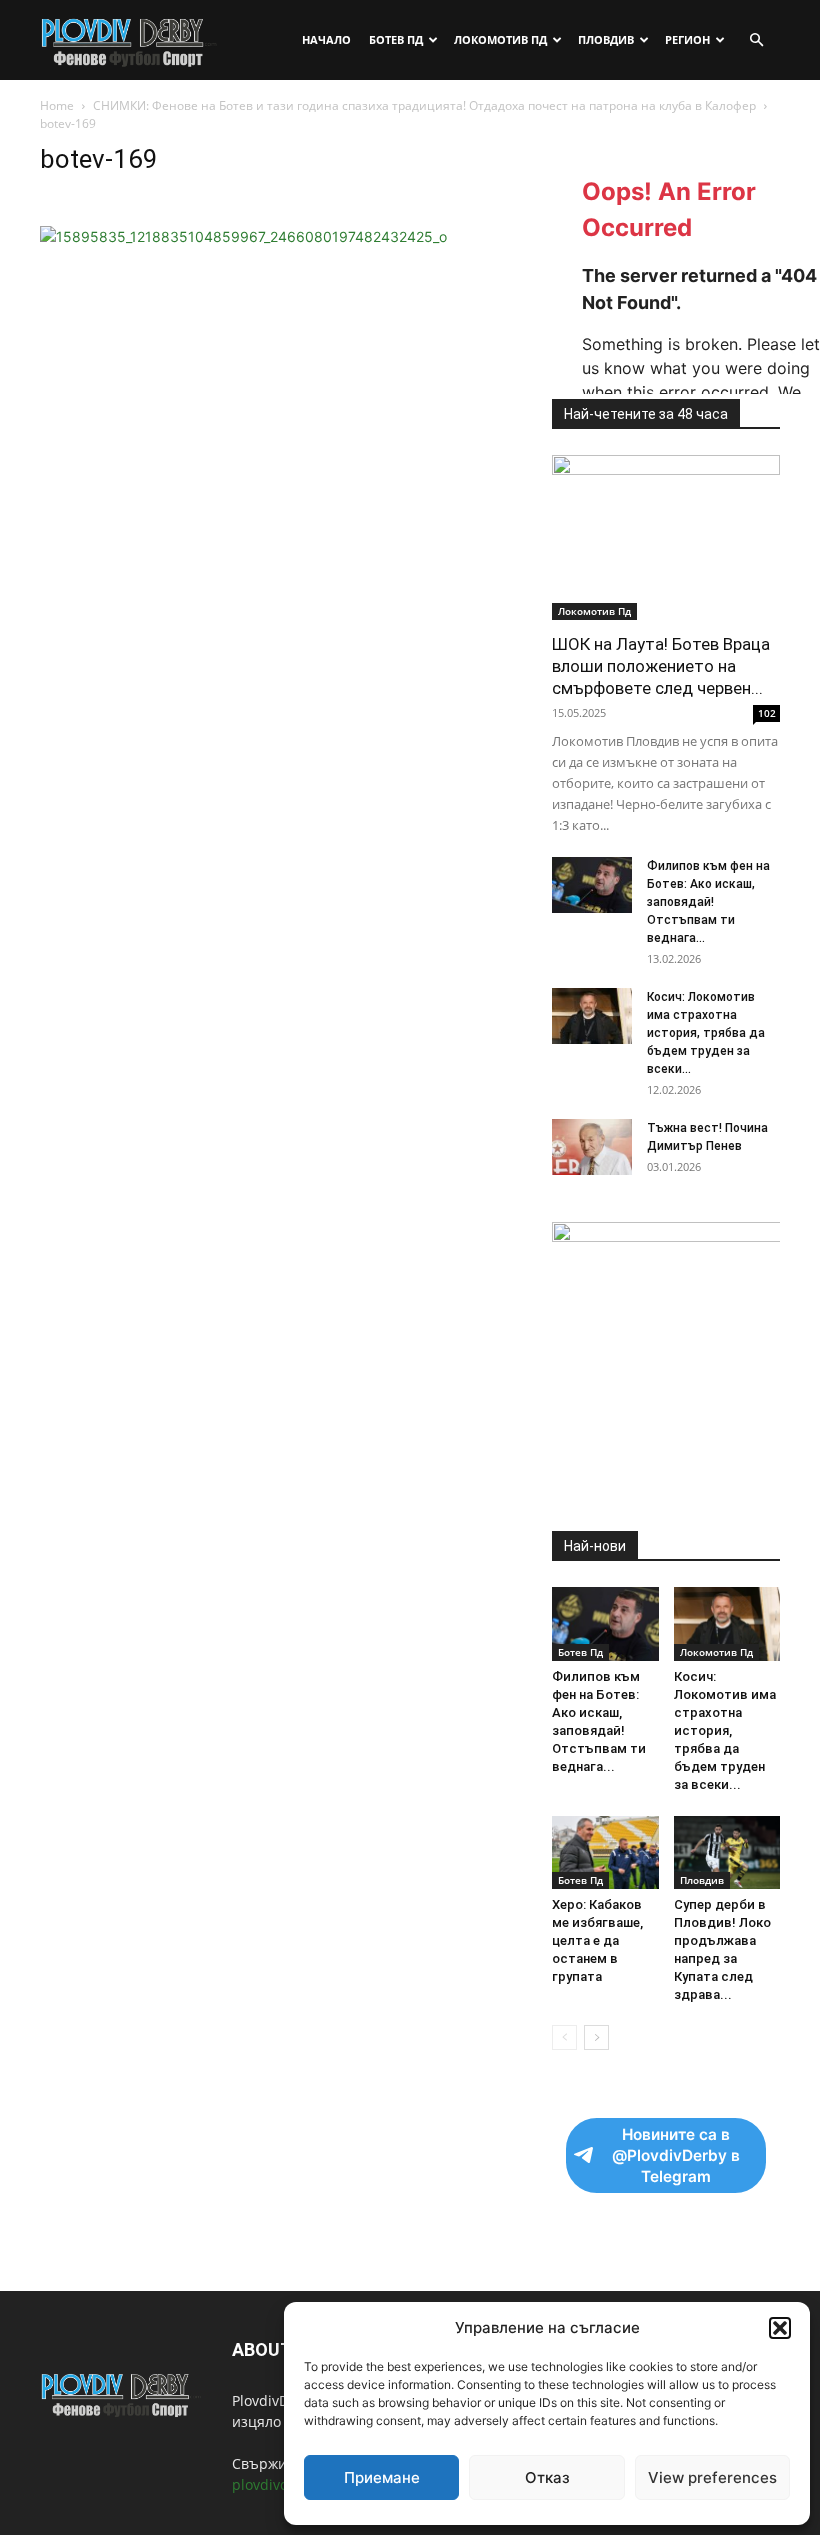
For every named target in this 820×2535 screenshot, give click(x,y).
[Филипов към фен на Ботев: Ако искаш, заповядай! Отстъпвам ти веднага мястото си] (592, 885)
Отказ (547, 2477)
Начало (326, 39)
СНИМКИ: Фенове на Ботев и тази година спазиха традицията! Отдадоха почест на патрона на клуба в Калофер (424, 105)
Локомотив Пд (500, 39)
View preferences (712, 2477)
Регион (687, 39)
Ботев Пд (396, 39)
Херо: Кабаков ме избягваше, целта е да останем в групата (597, 1940)
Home (57, 105)
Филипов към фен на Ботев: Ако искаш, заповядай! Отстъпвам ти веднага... (708, 902)
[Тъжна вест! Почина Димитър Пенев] (592, 1147)
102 (767, 713)
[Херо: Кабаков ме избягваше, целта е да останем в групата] (605, 1852)
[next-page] (596, 2037)
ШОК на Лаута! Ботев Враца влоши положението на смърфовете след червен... (661, 666)
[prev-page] (564, 2037)
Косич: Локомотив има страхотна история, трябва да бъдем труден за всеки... (706, 1033)
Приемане (382, 2477)
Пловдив (606, 39)
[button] (780, 2328)
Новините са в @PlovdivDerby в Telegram (676, 2155)
